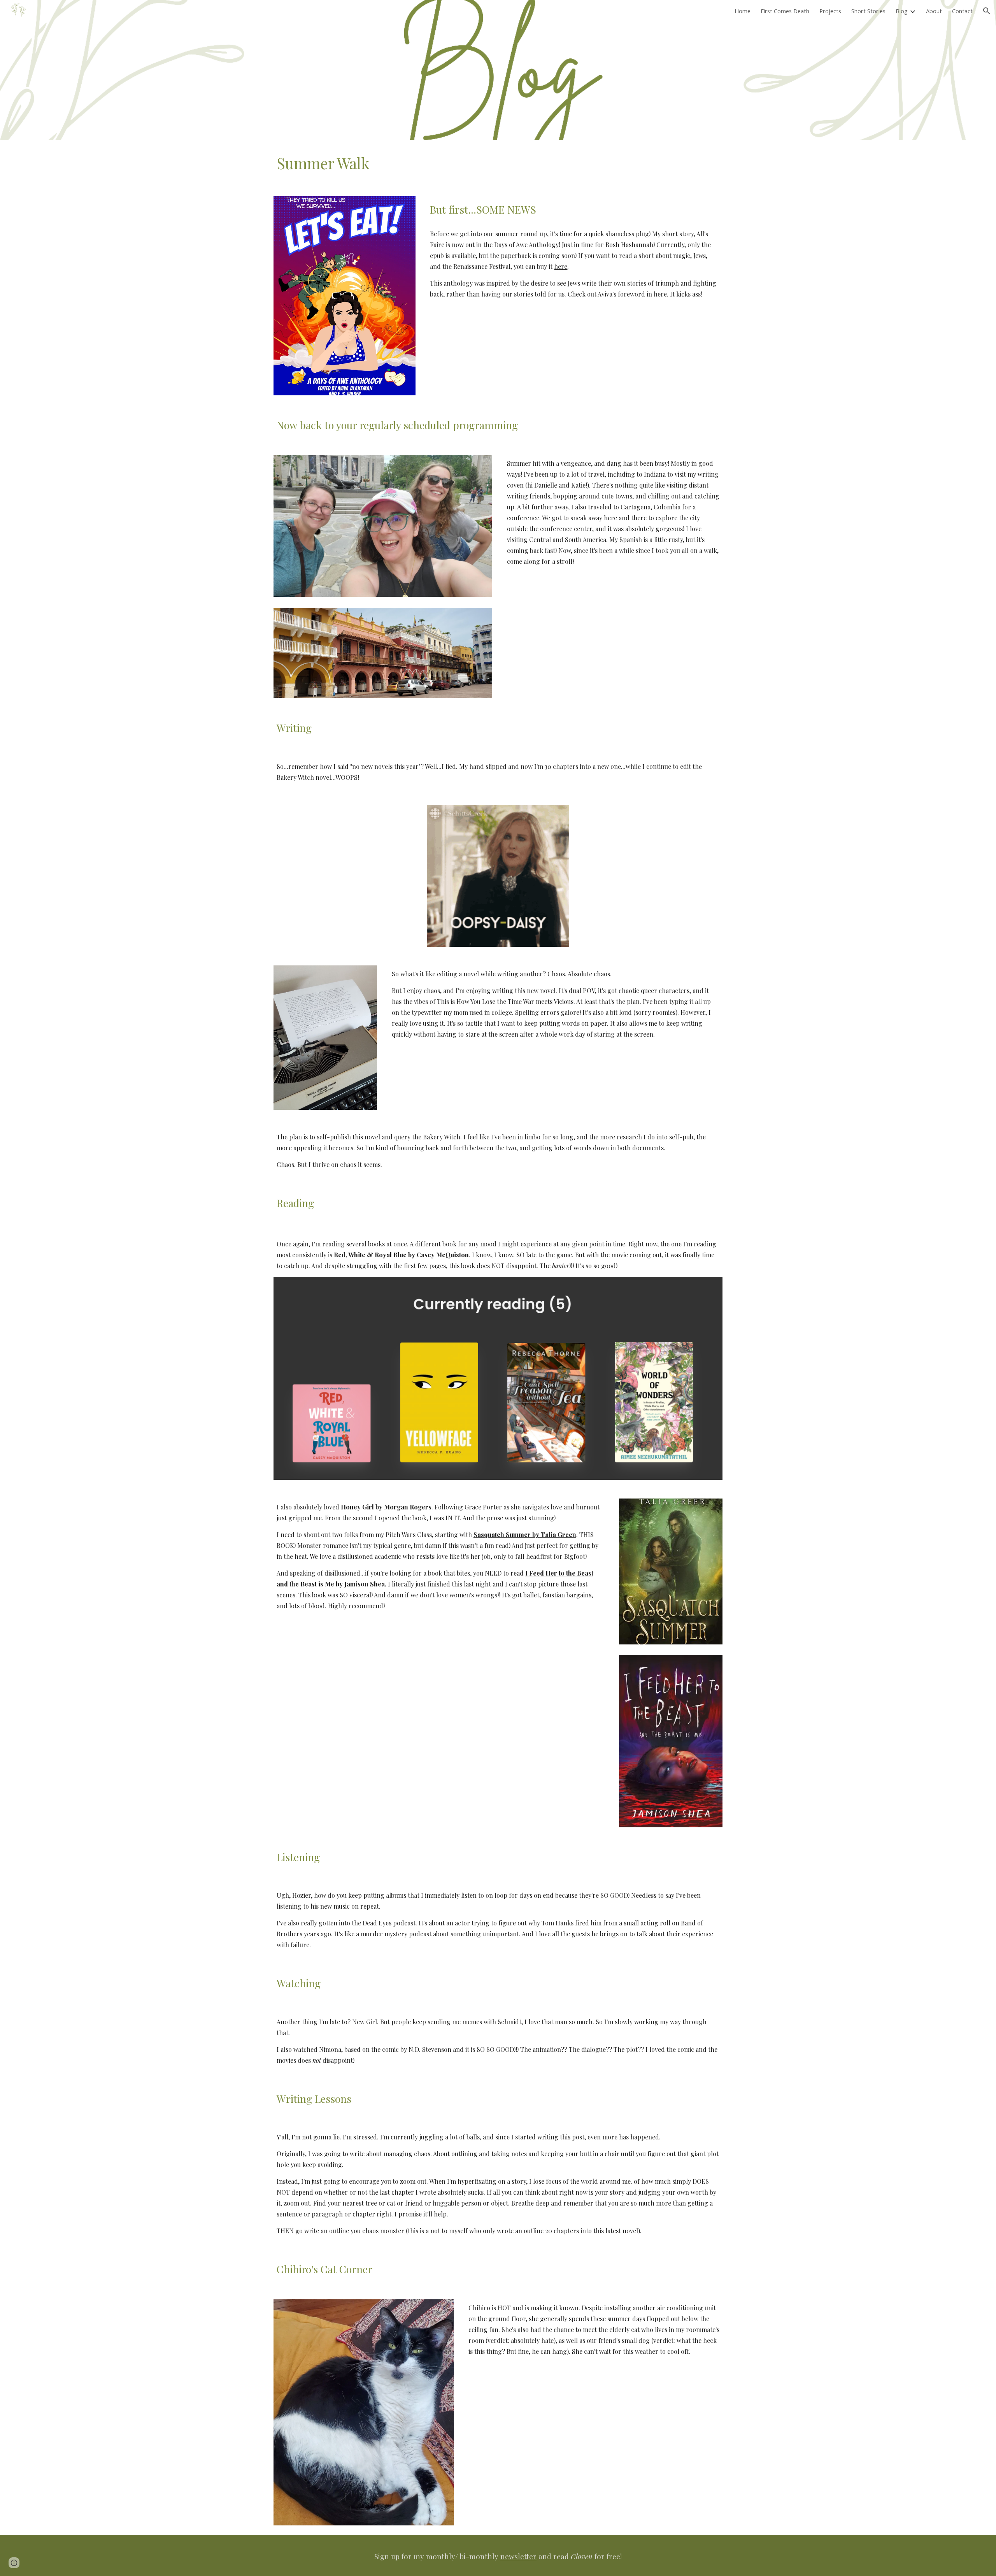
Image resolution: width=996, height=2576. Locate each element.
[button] (987, 11)
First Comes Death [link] (785, 11)
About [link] (934, 11)
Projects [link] (830, 11)
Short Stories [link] (868, 11)
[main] (498, 163)
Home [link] (743, 11)
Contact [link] (962, 11)
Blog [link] (902, 11)
